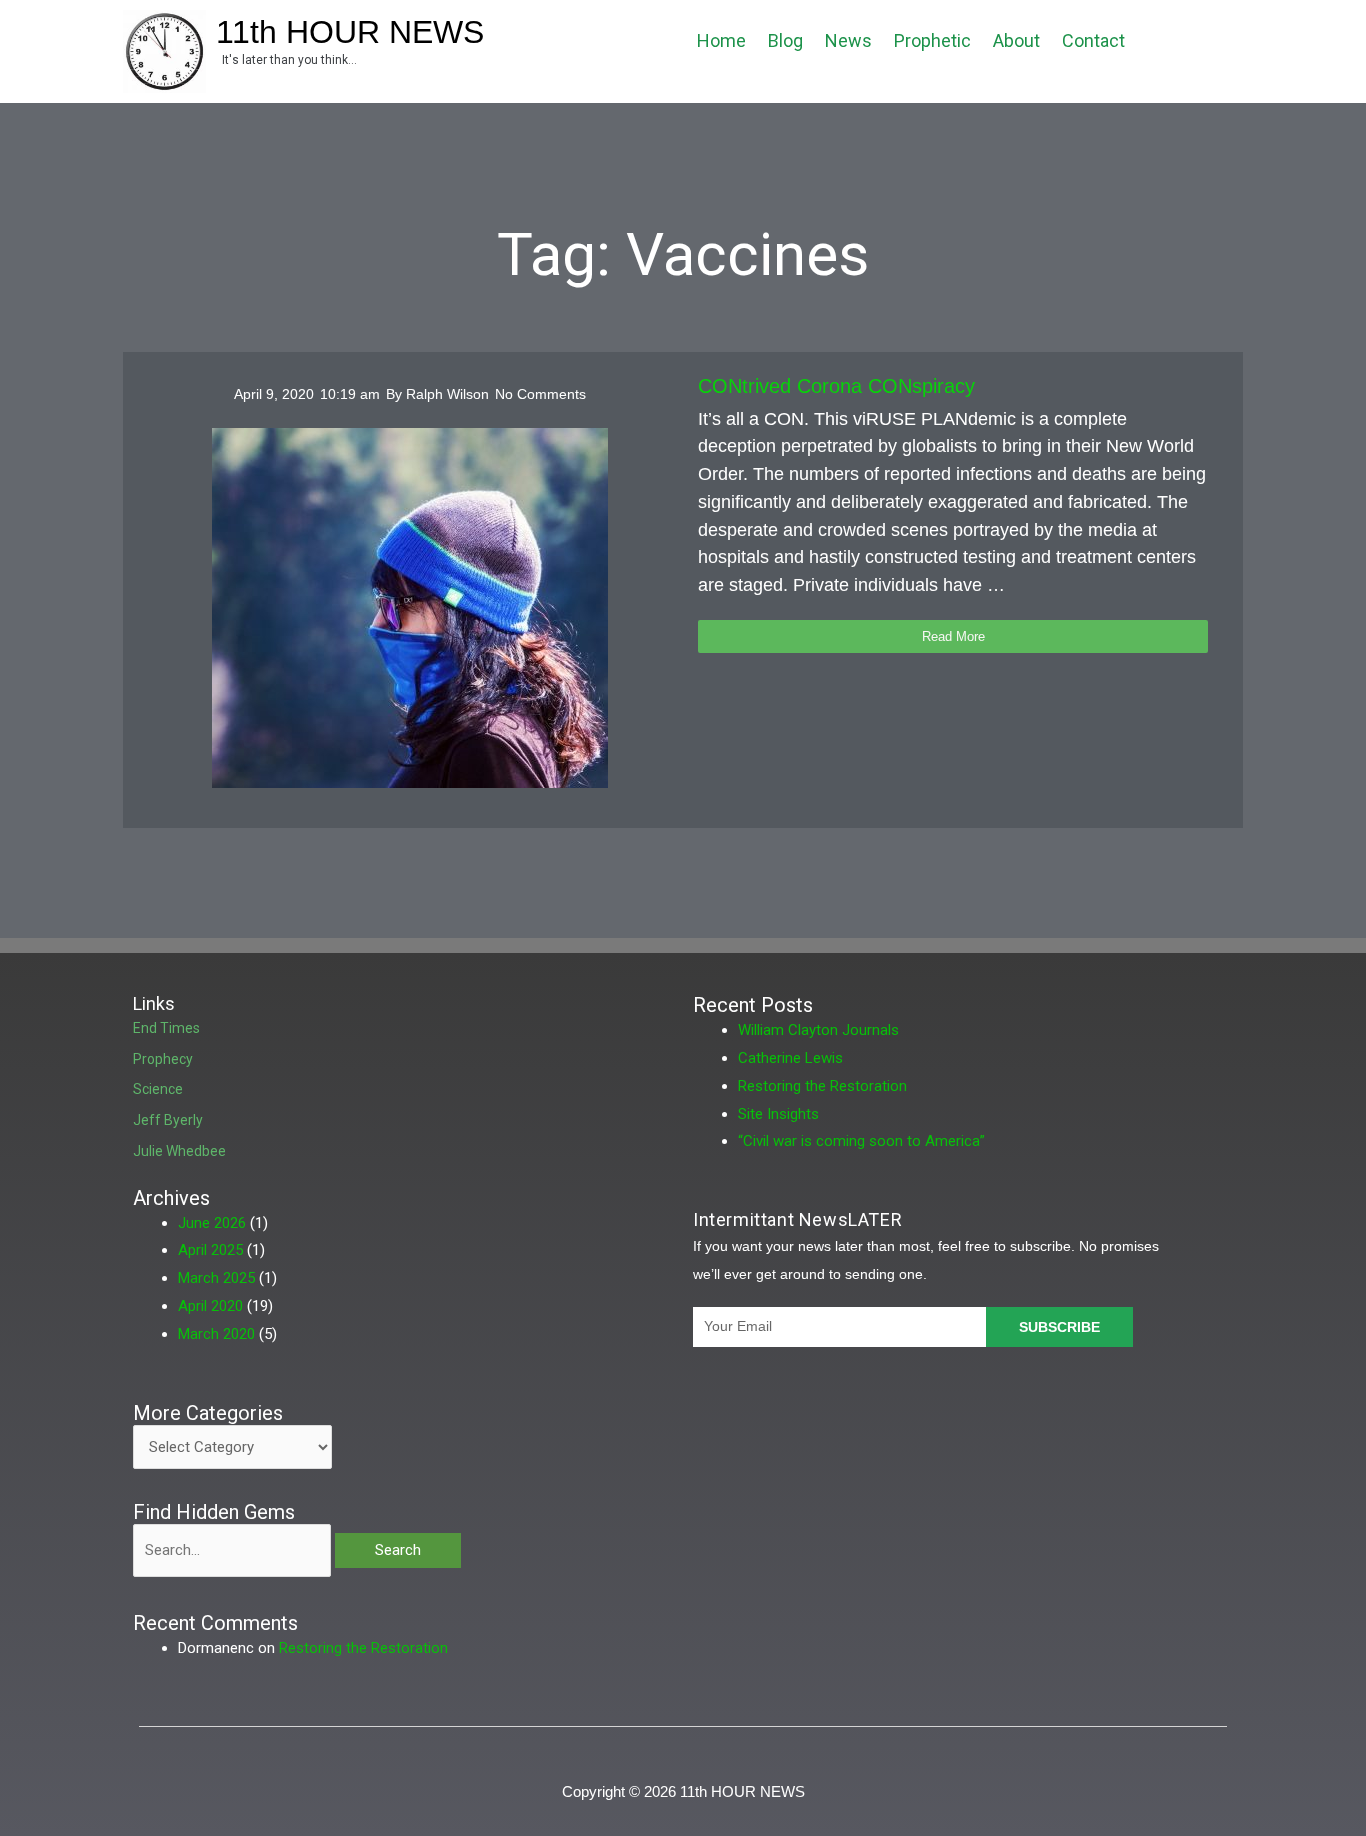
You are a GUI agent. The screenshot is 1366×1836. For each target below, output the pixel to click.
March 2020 (216, 1334)
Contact (1093, 40)
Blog (785, 40)
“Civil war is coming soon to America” (861, 1141)
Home (721, 40)
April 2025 (210, 1250)
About (1016, 40)
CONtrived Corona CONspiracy (836, 386)
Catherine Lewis (790, 1058)
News (848, 40)
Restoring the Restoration (822, 1086)
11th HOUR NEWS (350, 32)
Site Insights (778, 1114)
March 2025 (216, 1278)
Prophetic (932, 40)
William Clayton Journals (818, 1030)
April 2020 (210, 1306)
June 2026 (212, 1223)
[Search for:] (234, 1550)
